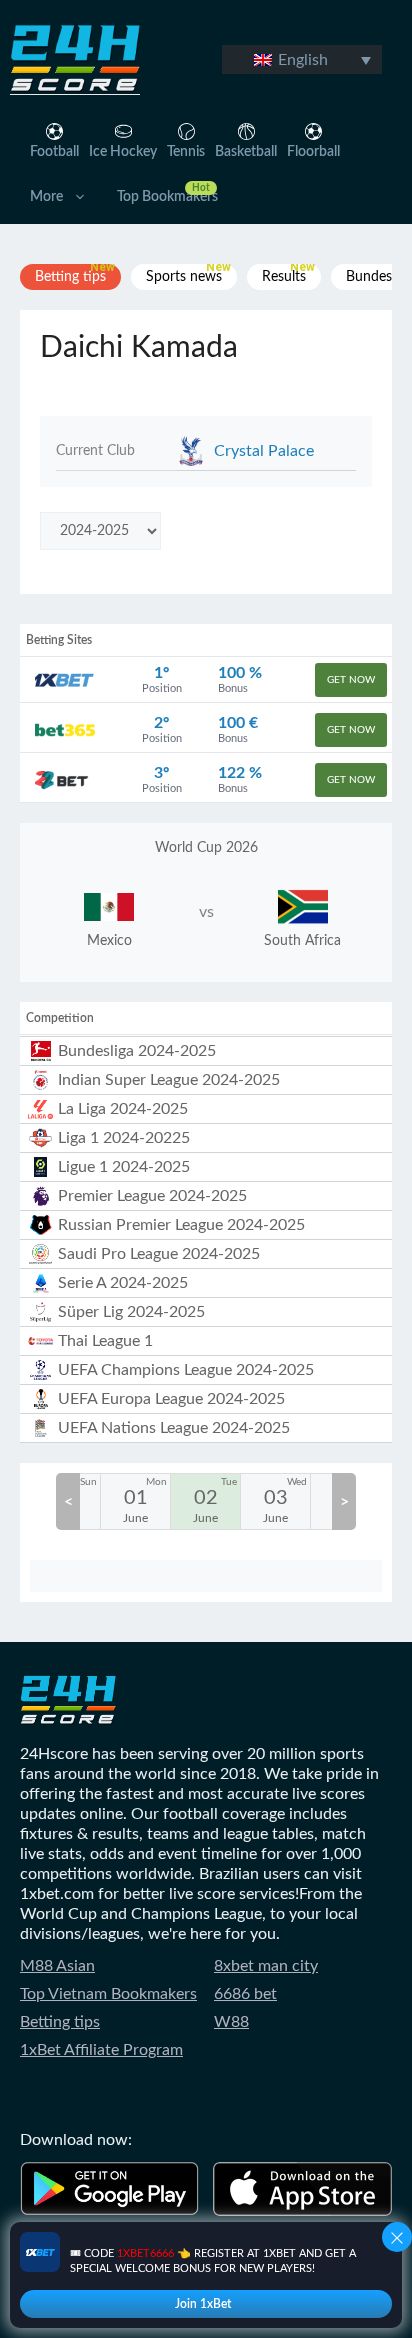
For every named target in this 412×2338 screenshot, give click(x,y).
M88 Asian (57, 1966)
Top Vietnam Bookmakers (108, 1994)
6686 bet (245, 1994)
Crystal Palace (264, 451)
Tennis (186, 152)
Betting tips (60, 2022)
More (46, 197)
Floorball (313, 152)
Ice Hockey (123, 152)
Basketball (246, 152)
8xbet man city (266, 1966)
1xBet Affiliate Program (101, 2050)
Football (54, 152)
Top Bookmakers (167, 197)
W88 (231, 2022)
